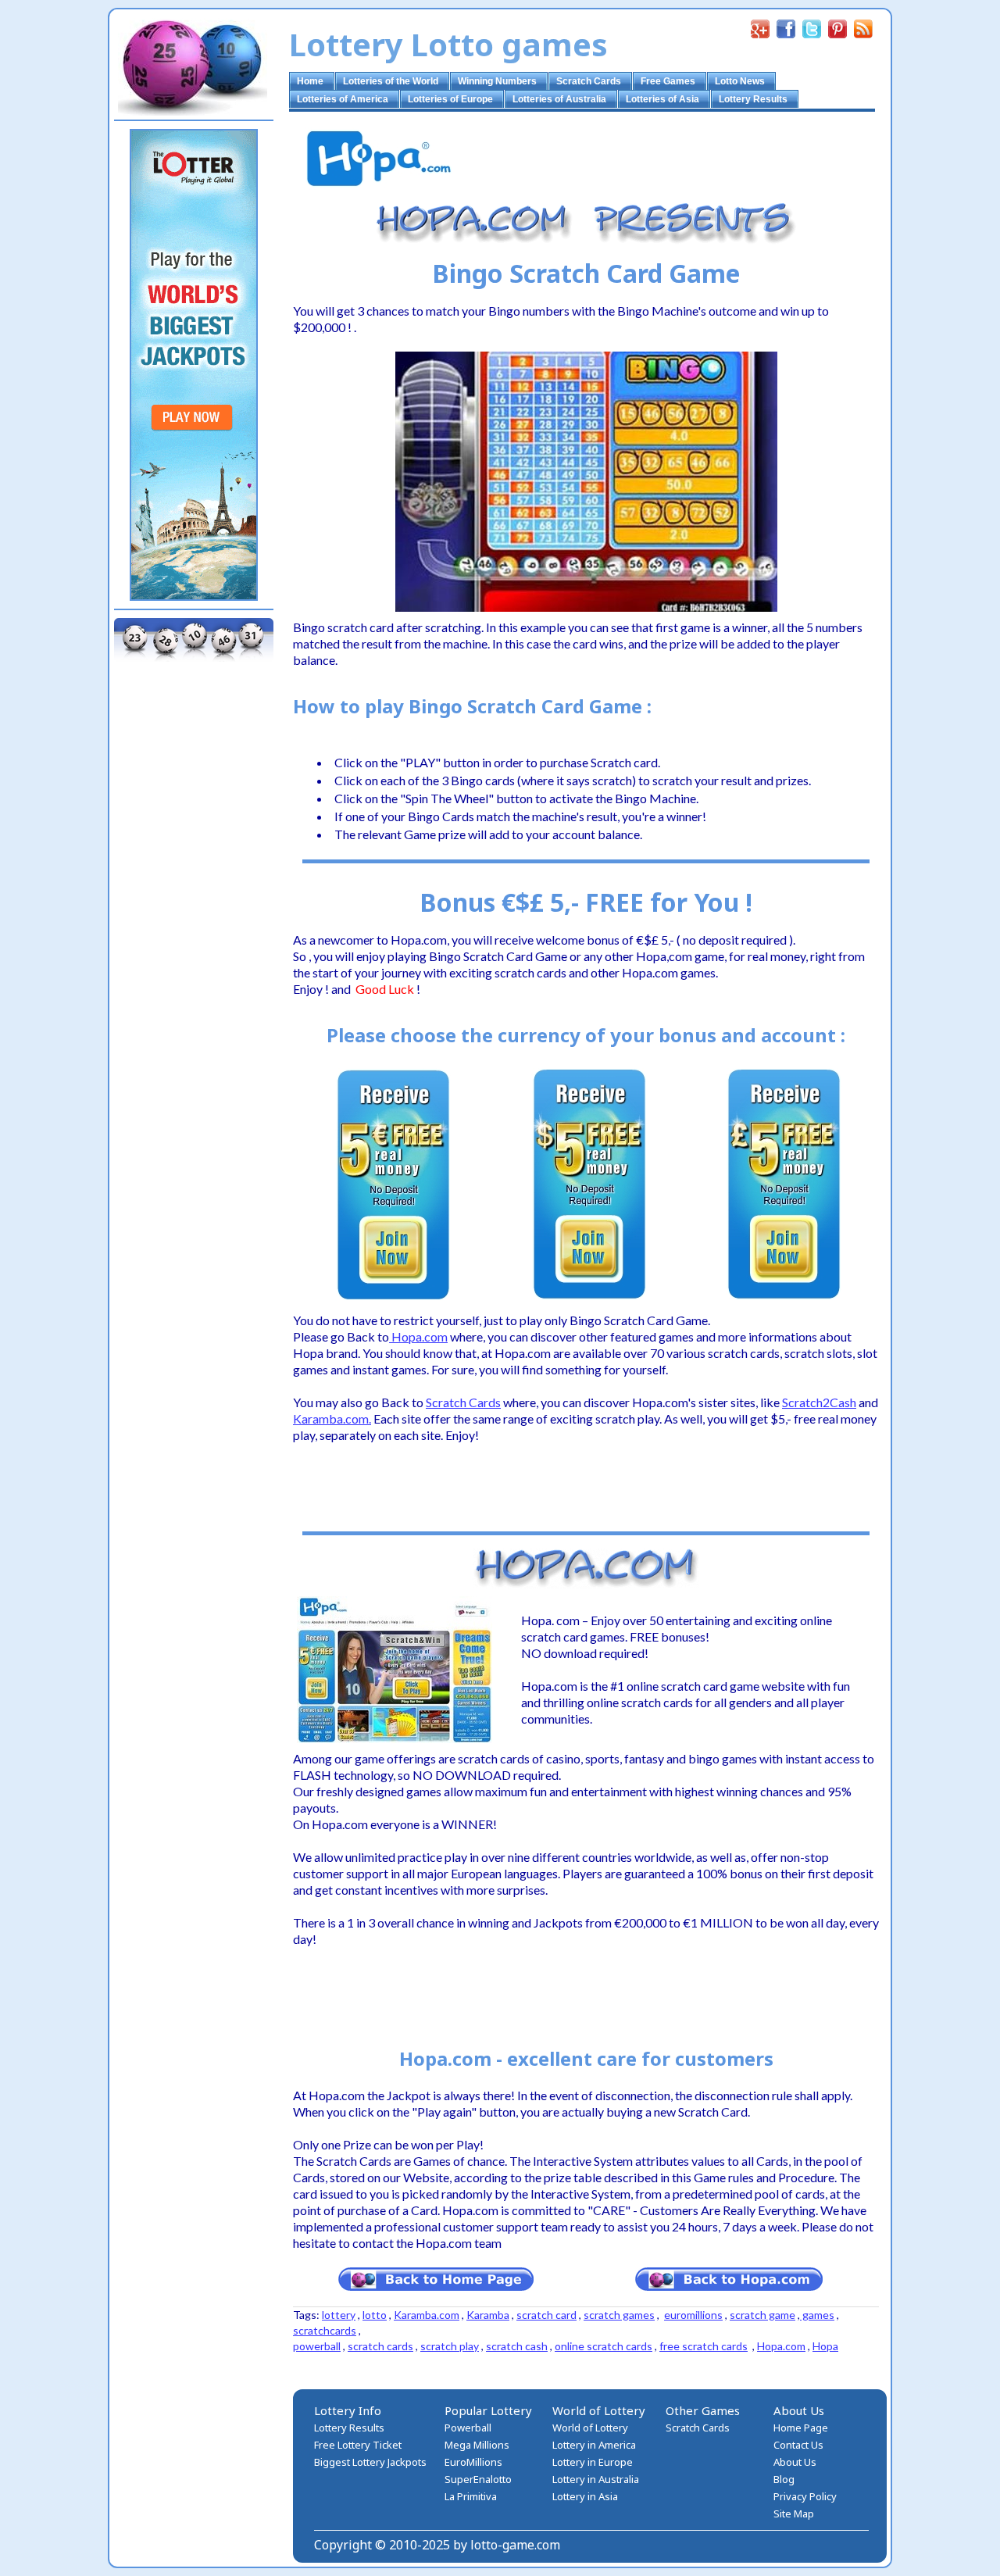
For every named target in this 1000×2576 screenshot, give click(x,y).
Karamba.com (427, 2315)
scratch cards (380, 2346)
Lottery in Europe (593, 2462)
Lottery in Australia (596, 2479)
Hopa (825, 2346)
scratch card (546, 2315)
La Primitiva (471, 2496)
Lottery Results (349, 2428)
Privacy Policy (805, 2496)
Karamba (488, 2315)
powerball (317, 2346)
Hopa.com (781, 2346)
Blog (784, 2479)
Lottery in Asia (585, 2496)
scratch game (762, 2315)
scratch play (450, 2346)
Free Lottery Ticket (358, 2445)
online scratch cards (604, 2346)
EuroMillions (473, 2462)
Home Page (801, 2428)
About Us (795, 2462)
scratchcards (325, 2330)
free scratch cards (704, 2346)
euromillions (693, 2315)
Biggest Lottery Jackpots (370, 2462)
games (817, 2315)
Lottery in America (594, 2445)
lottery (339, 2315)
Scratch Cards (698, 2428)
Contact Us (798, 2445)
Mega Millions (477, 2445)
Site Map (794, 2513)
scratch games (619, 2315)
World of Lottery (590, 2428)
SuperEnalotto (478, 2479)
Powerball (468, 2428)
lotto (375, 2315)
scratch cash (517, 2346)
